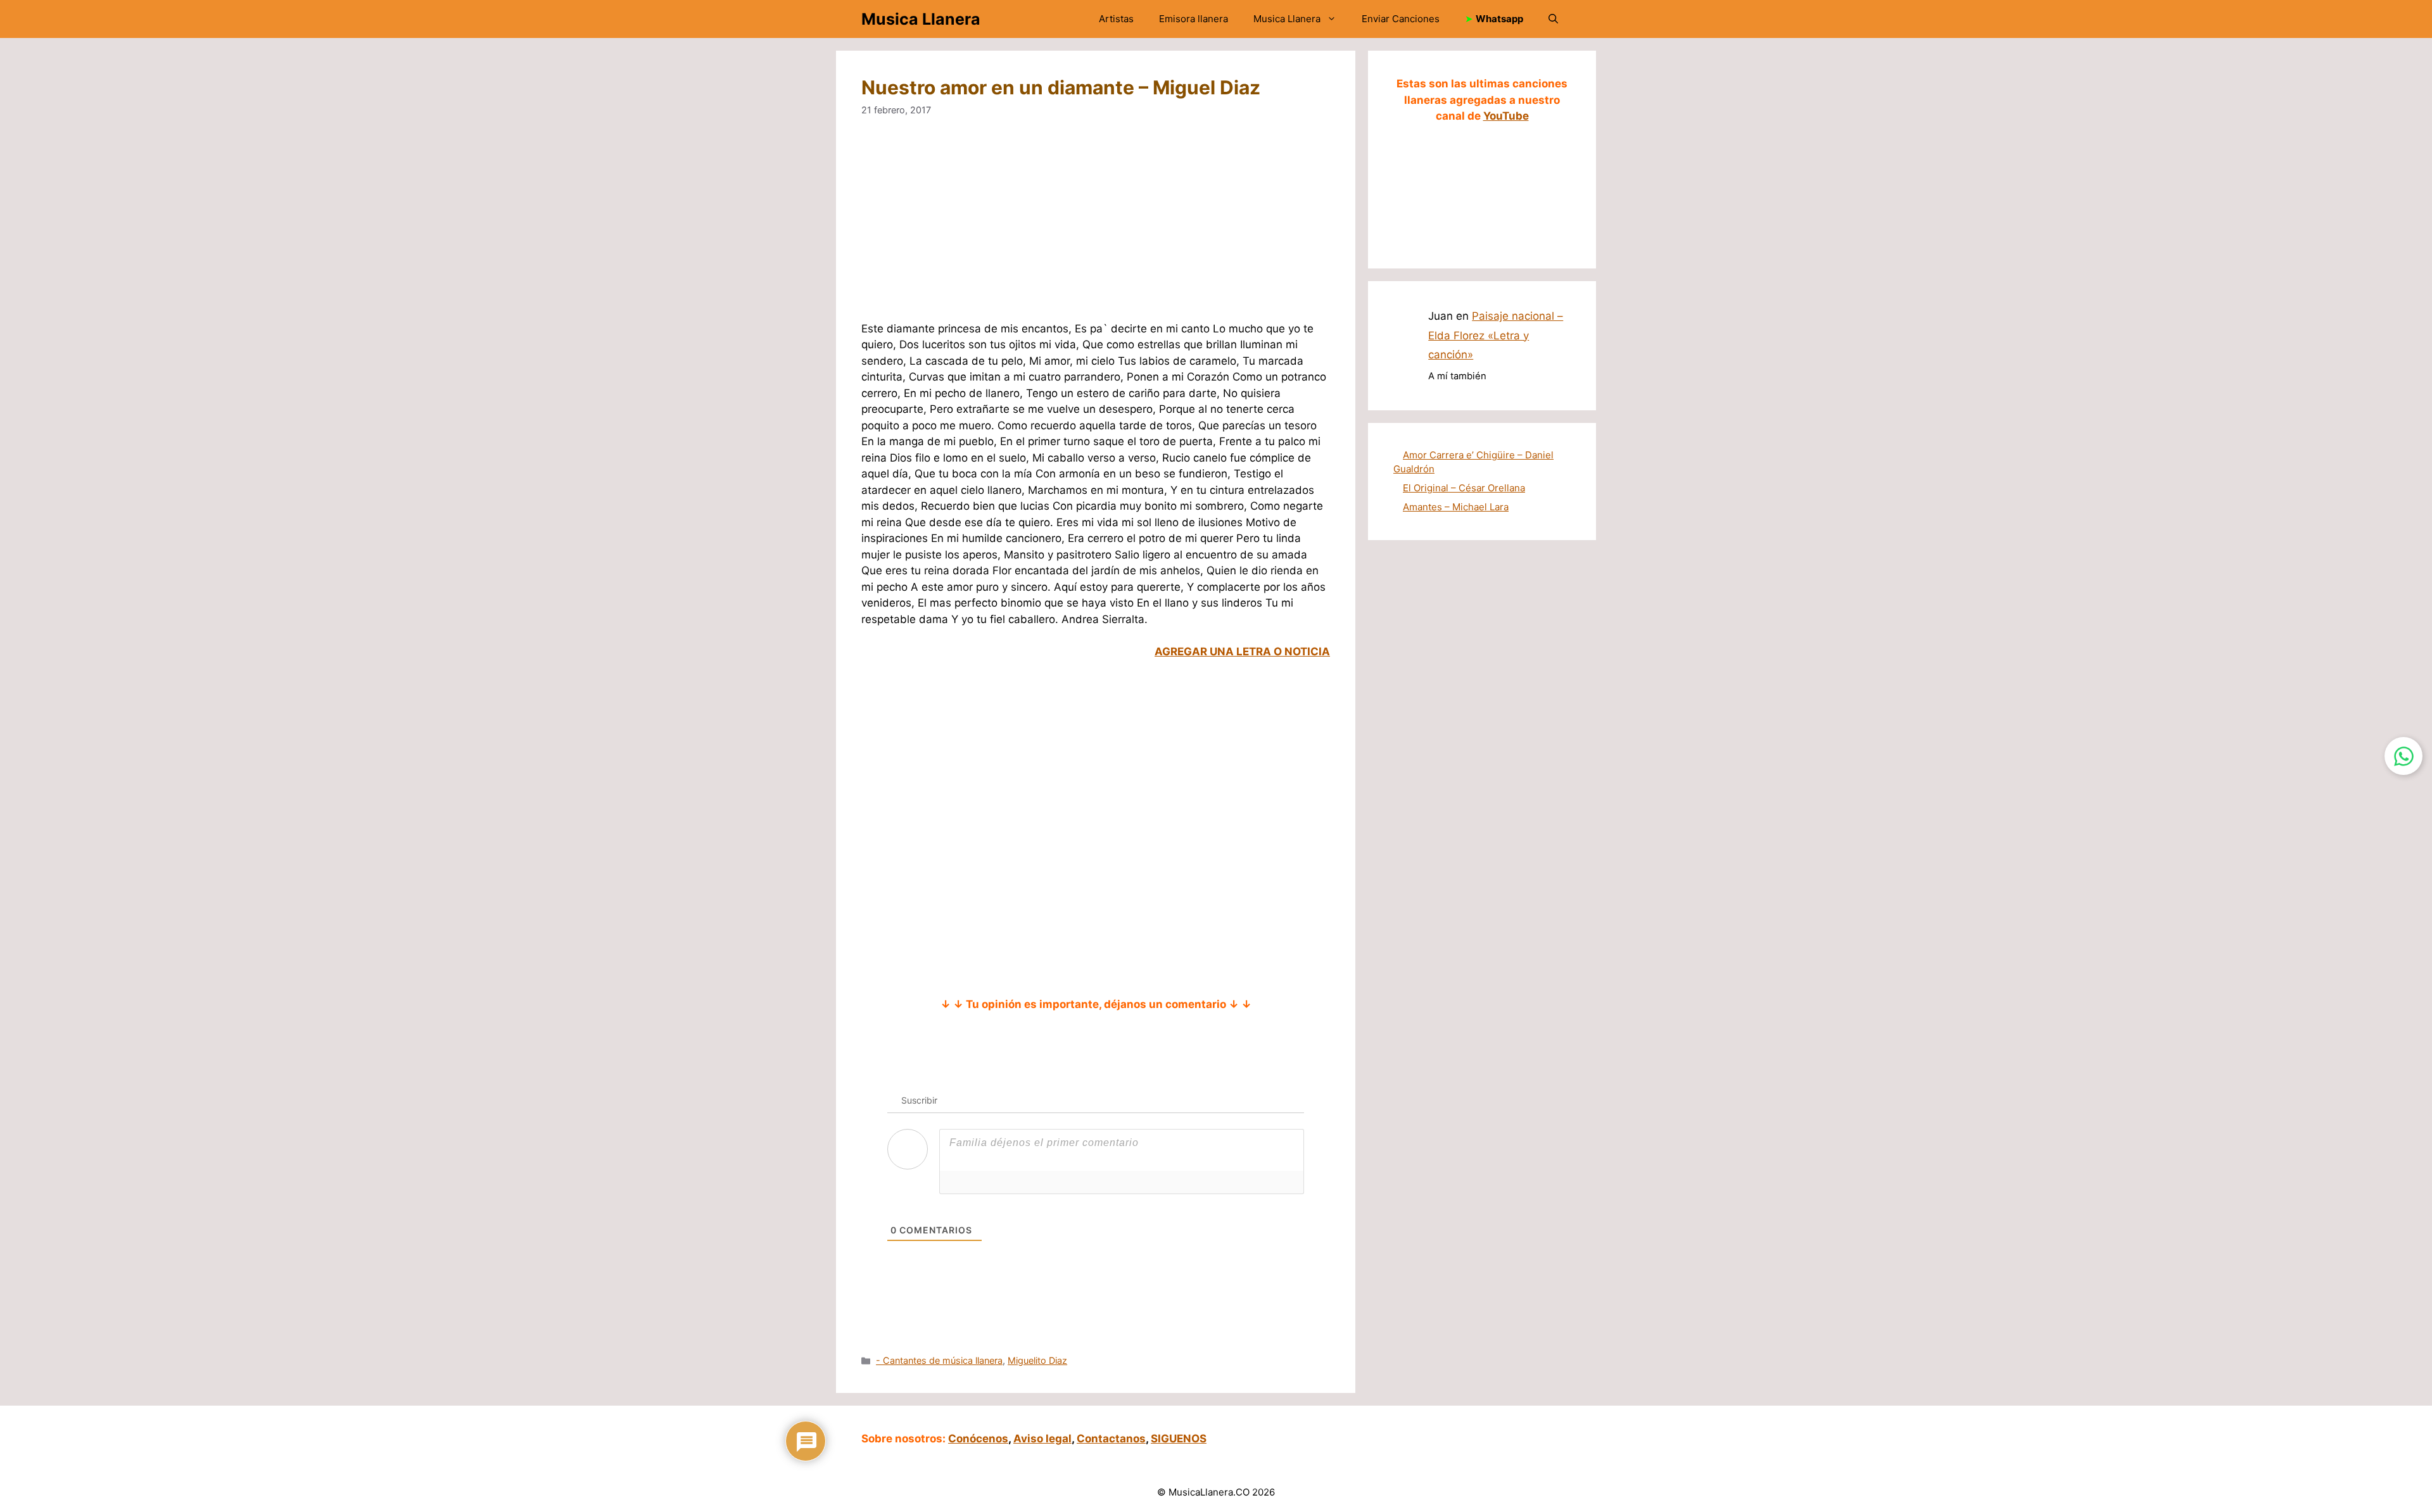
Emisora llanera (1194, 19)
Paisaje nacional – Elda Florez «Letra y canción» (1496, 335)
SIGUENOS (1179, 1439)
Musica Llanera (921, 19)
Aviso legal (1042, 1439)
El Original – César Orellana (1464, 488)
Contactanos (1111, 1439)
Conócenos (978, 1439)
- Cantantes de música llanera (939, 1360)
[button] (1553, 19)
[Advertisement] (1096, 227)
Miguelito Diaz (1037, 1360)
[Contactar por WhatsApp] (2403, 756)
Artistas (1116, 19)
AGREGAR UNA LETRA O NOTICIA (1242, 652)
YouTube (1506, 116)
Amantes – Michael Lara (1456, 507)
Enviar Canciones (1401, 19)
